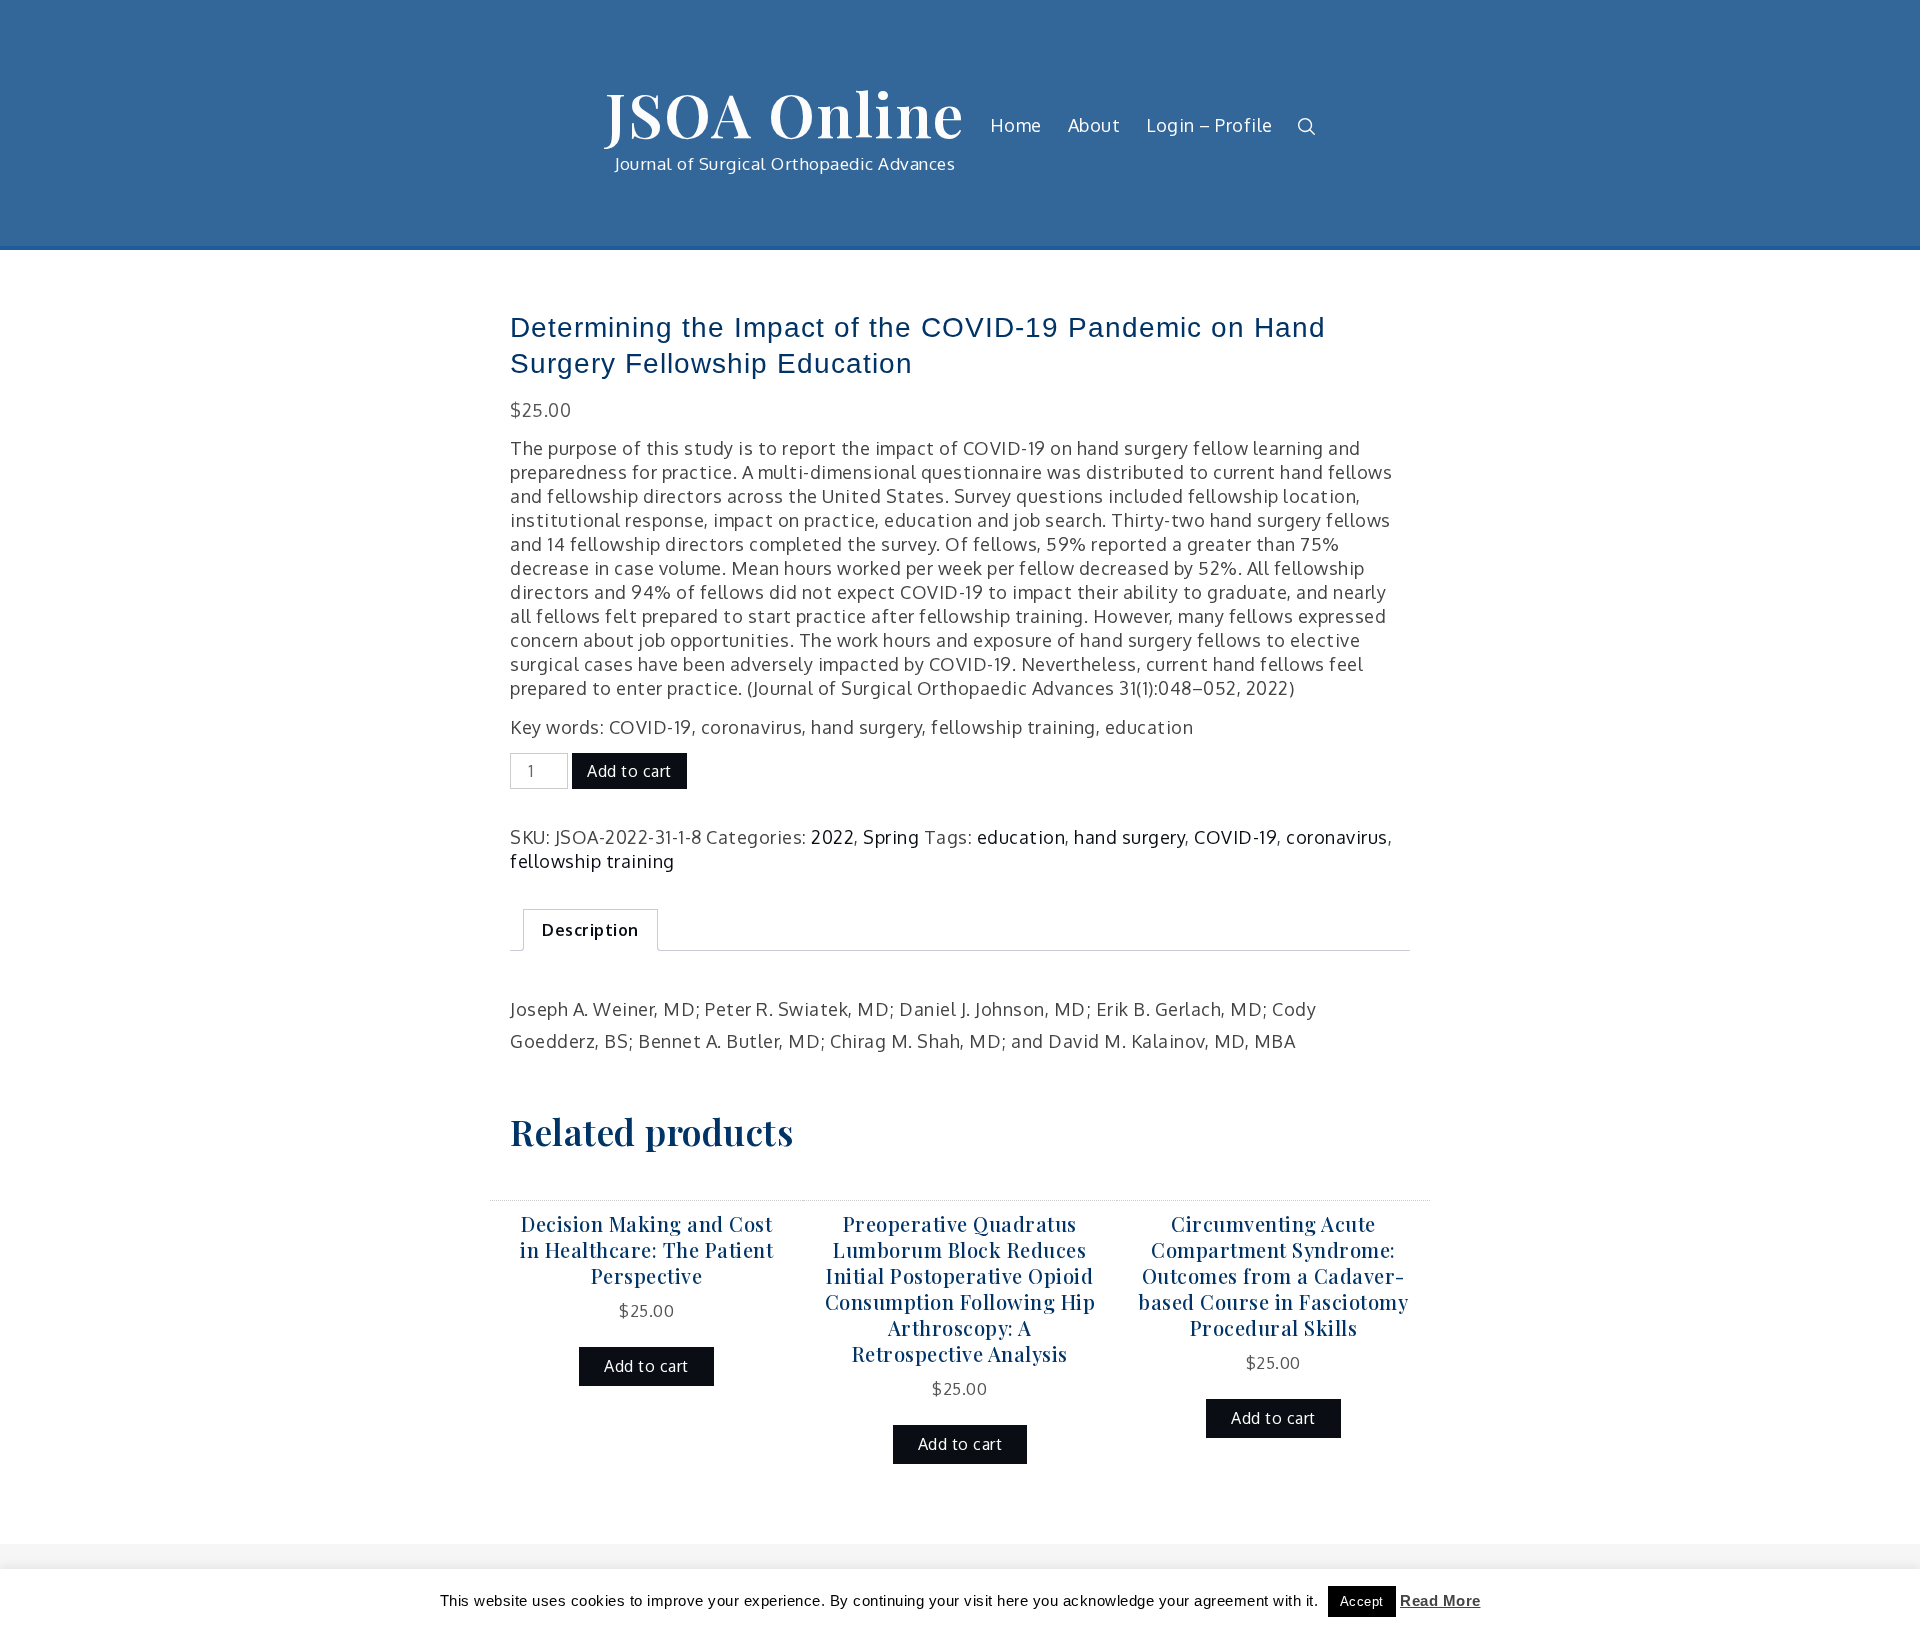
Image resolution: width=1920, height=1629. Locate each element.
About (1094, 125)
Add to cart (629, 771)
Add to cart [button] (646, 1366)
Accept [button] (1362, 1601)
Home (1016, 125)
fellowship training (592, 861)
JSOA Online (785, 113)
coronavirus (1337, 837)
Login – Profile (1209, 125)
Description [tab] (590, 930)
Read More (1440, 1600)
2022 (832, 837)
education (1021, 837)
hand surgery (1129, 837)
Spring (891, 837)
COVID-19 (1235, 837)
